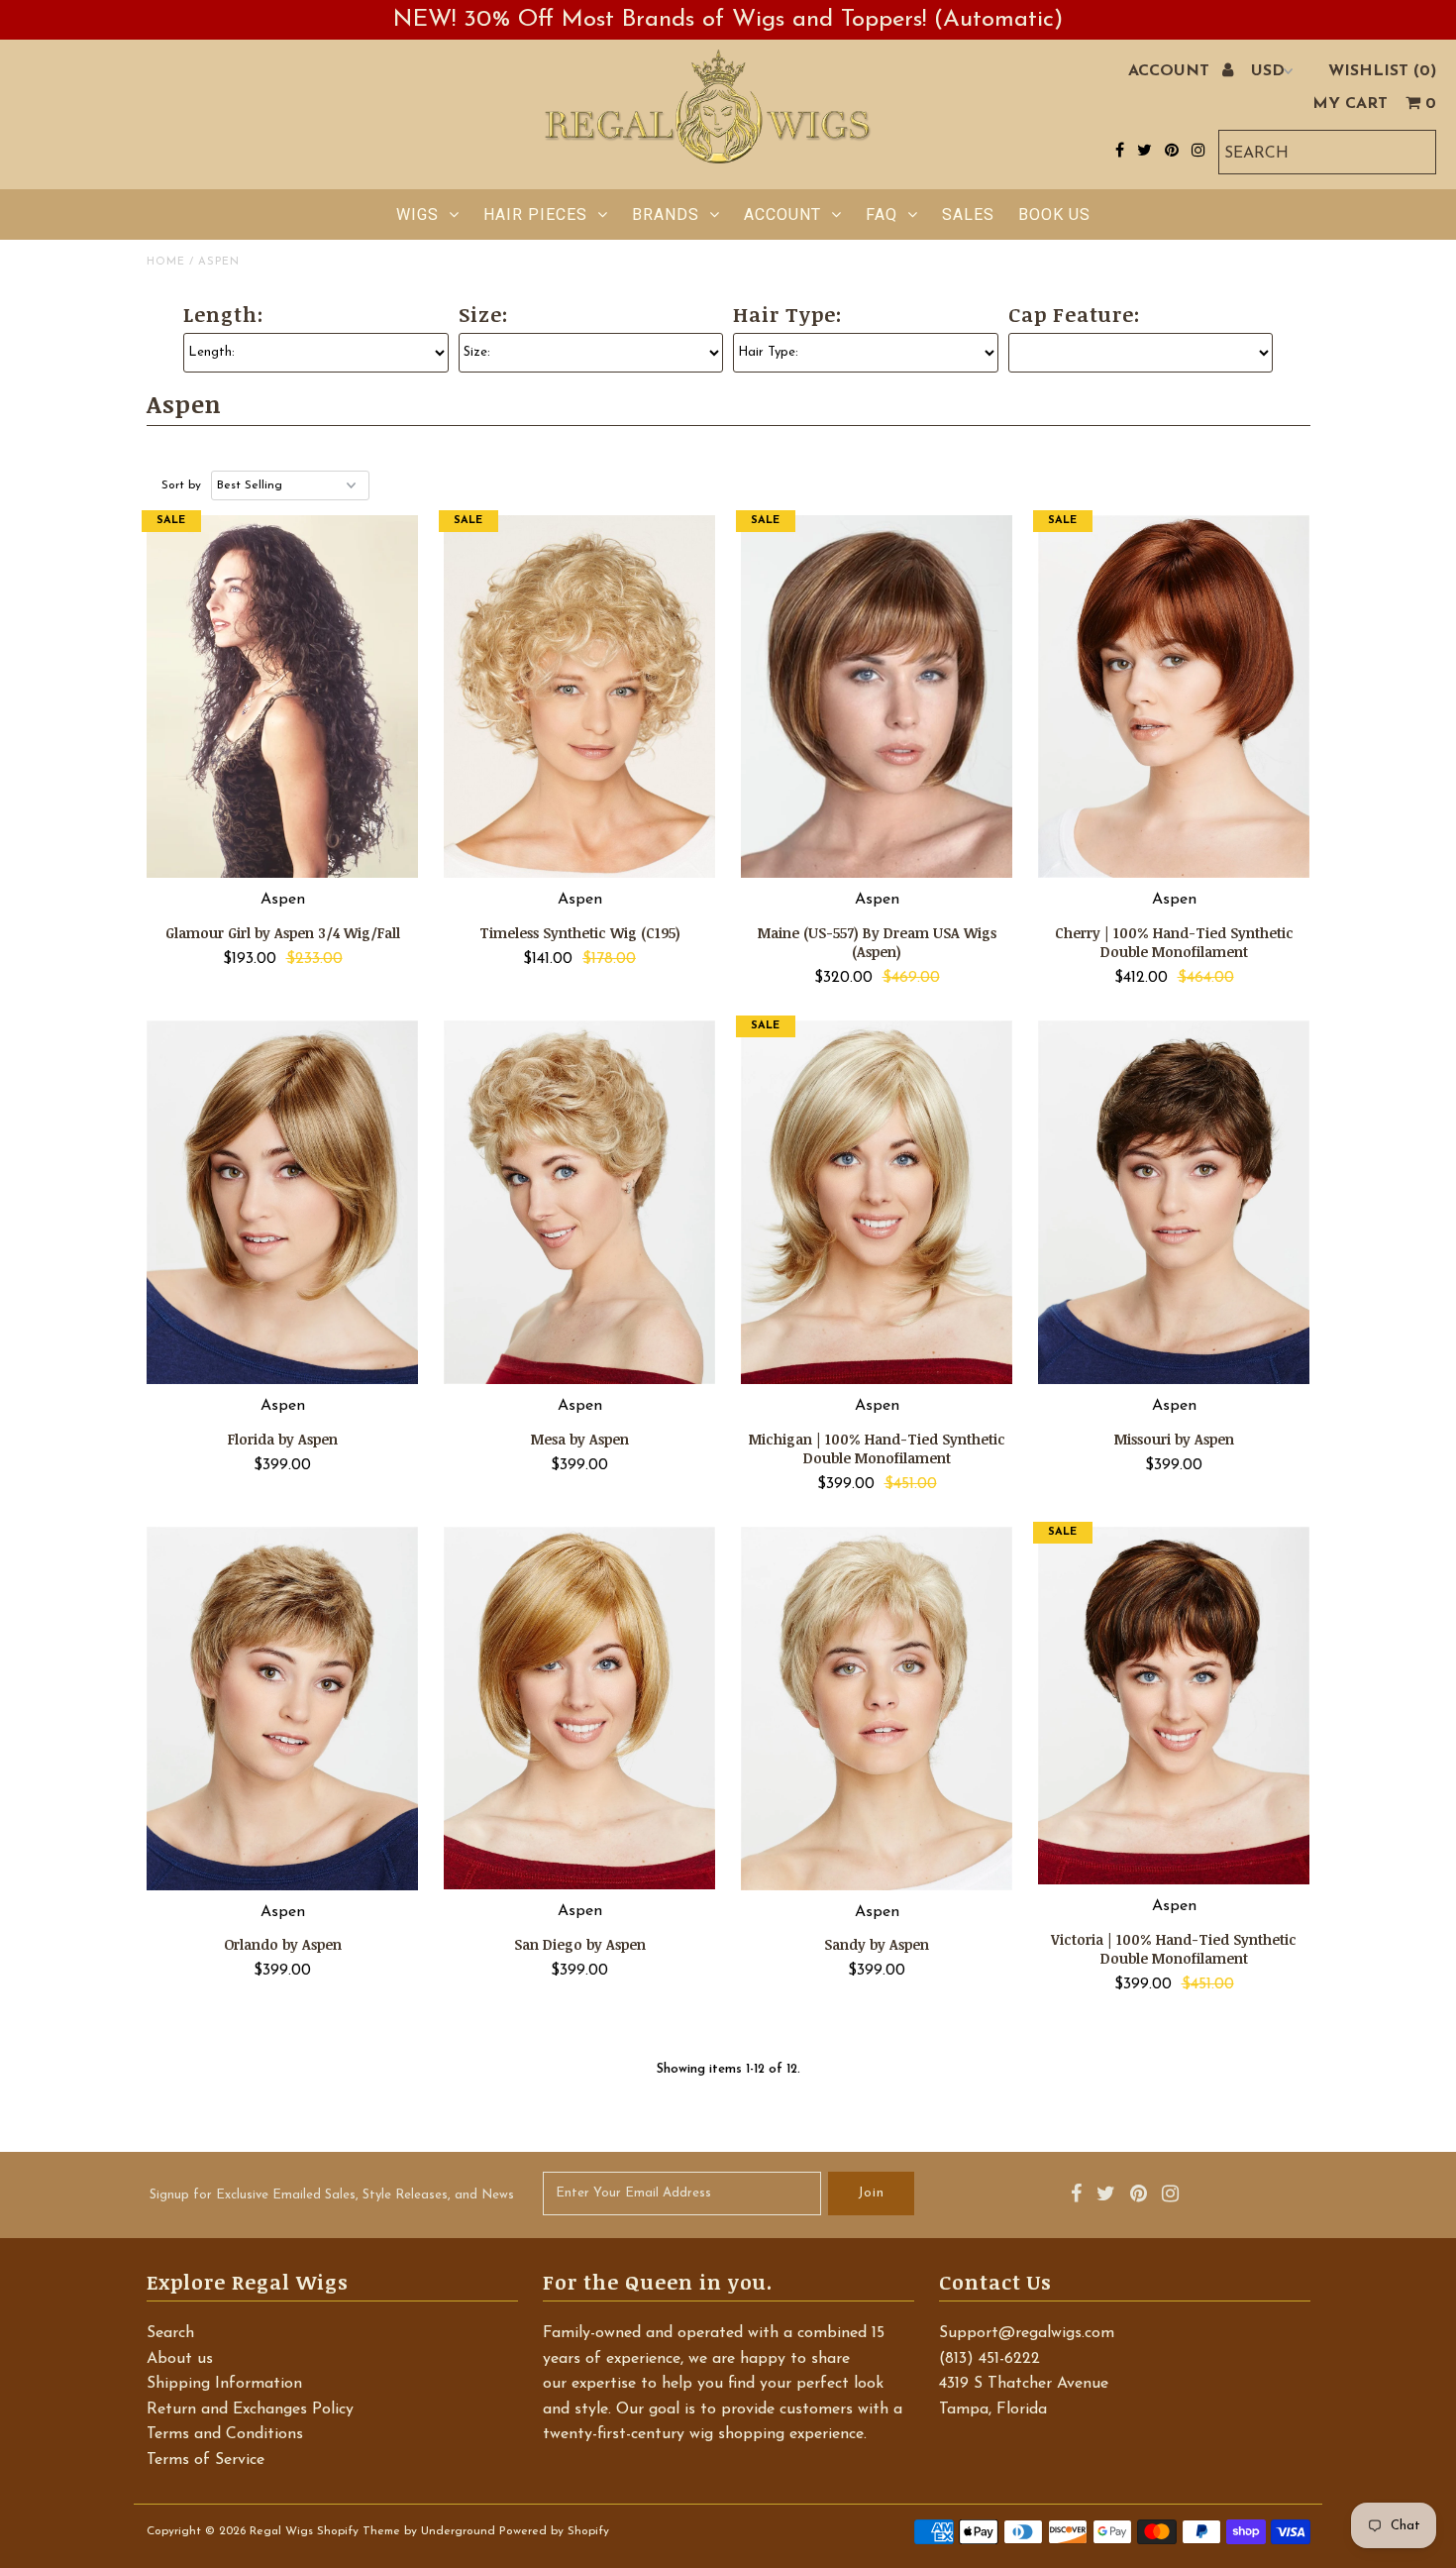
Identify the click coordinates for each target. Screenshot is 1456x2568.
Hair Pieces (535, 214)
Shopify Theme (359, 2531)
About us (180, 2359)
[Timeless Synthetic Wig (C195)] (580, 697)
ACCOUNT (1171, 71)
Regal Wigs (281, 2531)
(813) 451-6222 (989, 2359)
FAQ (882, 214)
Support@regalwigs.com (1027, 2333)
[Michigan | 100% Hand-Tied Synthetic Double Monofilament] (877, 1202)
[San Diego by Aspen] (580, 1708)
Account (782, 214)
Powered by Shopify (554, 2531)
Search (170, 2333)
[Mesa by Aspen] (580, 1202)
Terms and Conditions (225, 2434)
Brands (666, 214)
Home (166, 262)
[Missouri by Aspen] (1174, 1202)
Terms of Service (206, 2460)
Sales (968, 214)
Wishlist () (1382, 71)
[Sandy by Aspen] (877, 1709)
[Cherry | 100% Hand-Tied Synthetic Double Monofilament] (1174, 697)
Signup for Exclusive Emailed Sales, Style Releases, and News (332, 2195)
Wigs (417, 214)
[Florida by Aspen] (283, 1202)
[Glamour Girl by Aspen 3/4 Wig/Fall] (283, 697)
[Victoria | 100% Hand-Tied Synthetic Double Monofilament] (1174, 1706)
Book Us (1054, 214)
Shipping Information (224, 2384)
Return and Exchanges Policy (250, 2409)
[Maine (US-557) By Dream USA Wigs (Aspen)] (877, 697)
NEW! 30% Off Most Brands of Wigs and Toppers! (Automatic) (728, 20)
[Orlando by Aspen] (283, 1709)
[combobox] (1327, 152)
